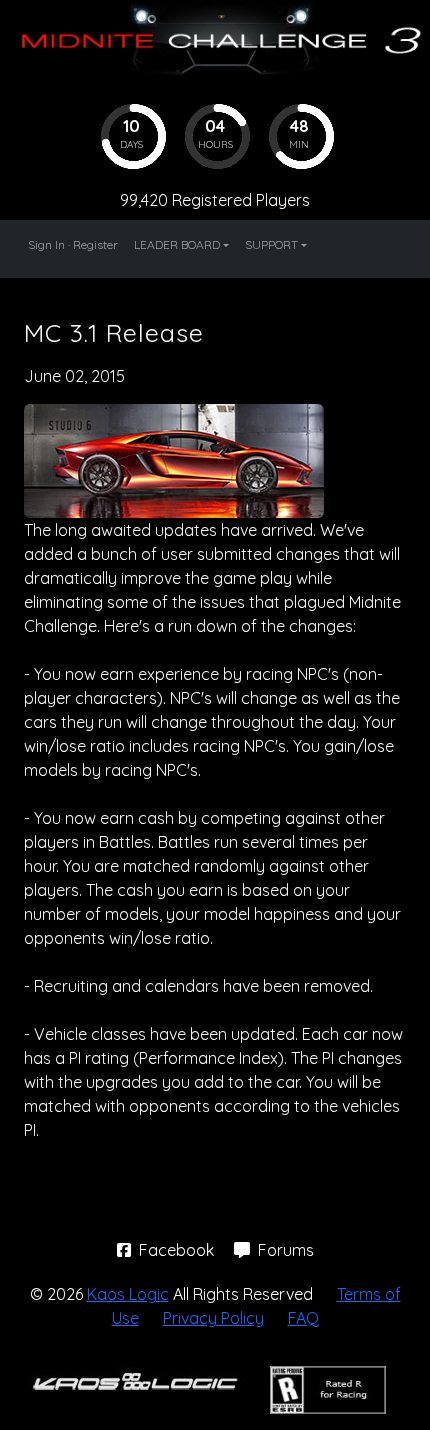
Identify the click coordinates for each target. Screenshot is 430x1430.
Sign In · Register (73, 244)
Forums (284, 1250)
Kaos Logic (128, 1294)
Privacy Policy (213, 1318)
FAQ (303, 1318)
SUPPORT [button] (271, 244)
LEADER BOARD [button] (177, 244)
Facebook (176, 1250)
